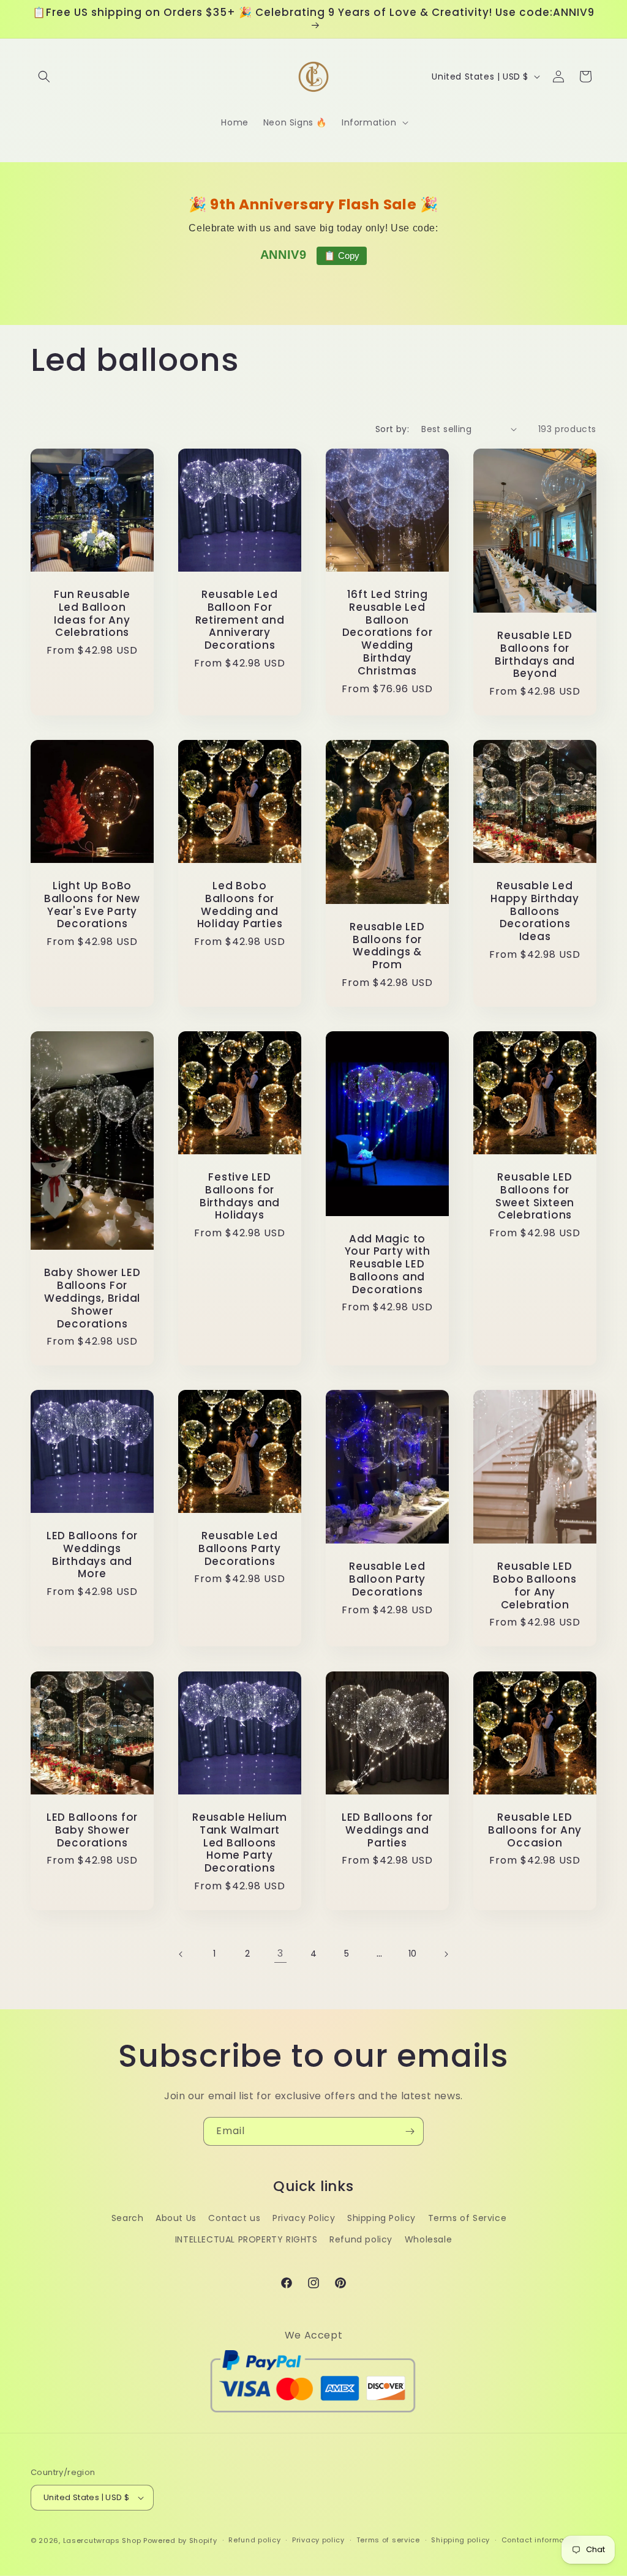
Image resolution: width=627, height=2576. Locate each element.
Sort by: (392, 429)
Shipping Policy (381, 2218)
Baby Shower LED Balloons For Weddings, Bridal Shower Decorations (92, 1298)
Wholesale (428, 2239)
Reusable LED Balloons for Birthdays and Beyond (535, 655)
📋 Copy (342, 256)
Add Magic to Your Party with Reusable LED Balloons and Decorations (388, 1264)
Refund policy (361, 2239)
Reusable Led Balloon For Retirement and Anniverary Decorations (240, 620)
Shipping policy (460, 2540)
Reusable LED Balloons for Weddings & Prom (387, 946)
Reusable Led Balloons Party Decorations (240, 1548)
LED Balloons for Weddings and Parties (387, 1830)
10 (413, 1954)
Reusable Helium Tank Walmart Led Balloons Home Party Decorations (240, 1843)
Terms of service (388, 2540)
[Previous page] (181, 1954)
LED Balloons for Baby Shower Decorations (92, 1830)
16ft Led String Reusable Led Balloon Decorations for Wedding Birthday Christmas (388, 633)
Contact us (234, 2218)
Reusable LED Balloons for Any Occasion (535, 1830)
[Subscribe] (410, 2131)
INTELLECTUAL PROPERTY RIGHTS (246, 2239)
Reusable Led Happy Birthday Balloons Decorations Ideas (535, 911)
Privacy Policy (304, 2218)
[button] (44, 77)
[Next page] (446, 1954)
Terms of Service (467, 2218)
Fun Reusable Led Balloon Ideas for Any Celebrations (92, 614)
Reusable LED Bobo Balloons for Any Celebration (535, 1585)
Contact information (540, 2540)
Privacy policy (318, 2540)
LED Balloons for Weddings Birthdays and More (92, 1555)
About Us (176, 2218)
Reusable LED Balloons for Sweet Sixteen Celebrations (535, 1196)
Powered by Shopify (180, 2541)
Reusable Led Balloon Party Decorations (387, 1579)
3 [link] (280, 1953)
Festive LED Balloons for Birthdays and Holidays (240, 1196)
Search (128, 2218)
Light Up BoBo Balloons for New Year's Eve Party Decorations (92, 905)
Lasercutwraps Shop (102, 2541)
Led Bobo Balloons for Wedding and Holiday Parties (240, 905)
